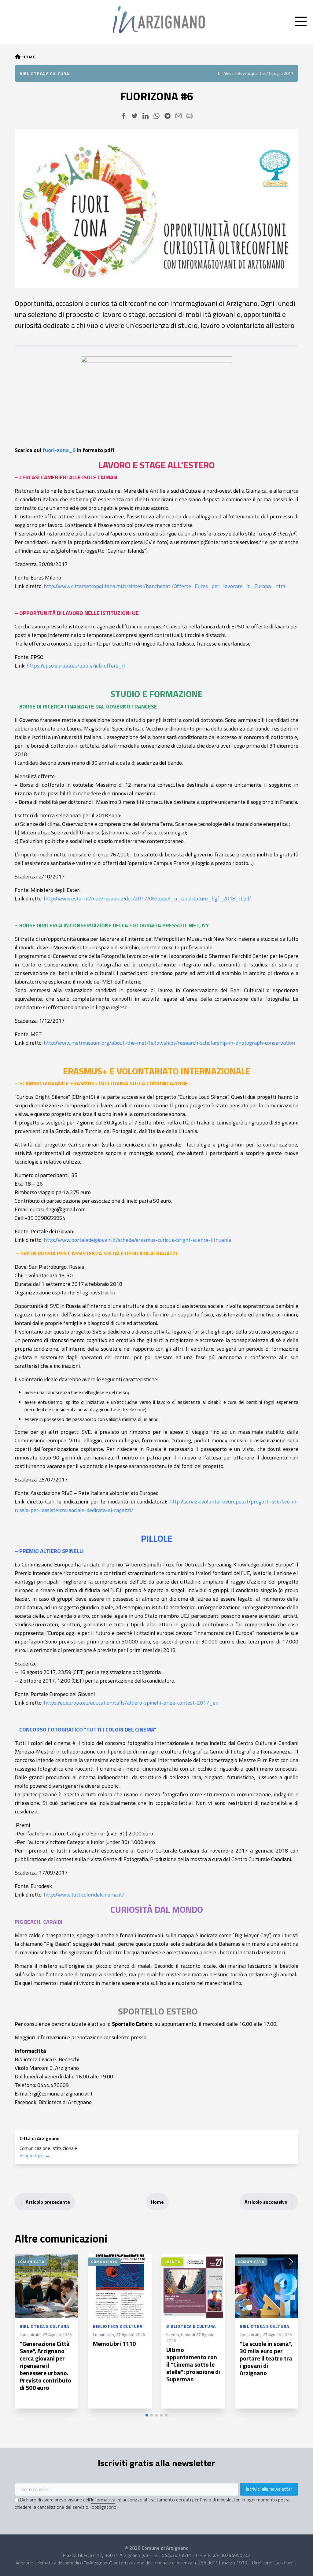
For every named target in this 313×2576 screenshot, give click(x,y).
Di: (220, 73)
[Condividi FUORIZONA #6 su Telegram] (168, 116)
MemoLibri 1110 (114, 2344)
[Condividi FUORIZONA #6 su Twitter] (134, 116)
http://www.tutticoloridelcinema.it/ (84, 1895)
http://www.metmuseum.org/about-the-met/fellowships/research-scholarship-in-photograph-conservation (169, 1043)
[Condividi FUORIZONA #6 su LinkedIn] (145, 116)
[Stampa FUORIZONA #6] (190, 116)
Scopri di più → (35, 2155)
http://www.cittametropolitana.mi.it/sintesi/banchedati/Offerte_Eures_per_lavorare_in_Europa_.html (165, 586)
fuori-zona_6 (59, 450)
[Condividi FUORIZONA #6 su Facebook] (123, 116)
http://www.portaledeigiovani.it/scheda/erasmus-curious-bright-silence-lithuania (137, 1240)
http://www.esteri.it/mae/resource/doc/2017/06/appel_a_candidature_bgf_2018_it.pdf (147, 898)
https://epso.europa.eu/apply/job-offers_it (76, 666)
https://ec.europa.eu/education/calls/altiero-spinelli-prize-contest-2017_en (131, 1703)
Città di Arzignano (40, 2138)
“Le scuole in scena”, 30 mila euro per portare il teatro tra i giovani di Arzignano (266, 2358)
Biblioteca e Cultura (44, 74)
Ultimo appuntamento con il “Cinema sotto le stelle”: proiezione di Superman (193, 2364)
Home (157, 2202)
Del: (262, 73)
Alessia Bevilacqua (240, 73)
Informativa (103, 2500)
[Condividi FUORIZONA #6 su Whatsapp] (156, 116)
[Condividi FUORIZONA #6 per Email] (179, 116)
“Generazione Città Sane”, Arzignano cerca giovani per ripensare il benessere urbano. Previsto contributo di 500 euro (45, 2366)
